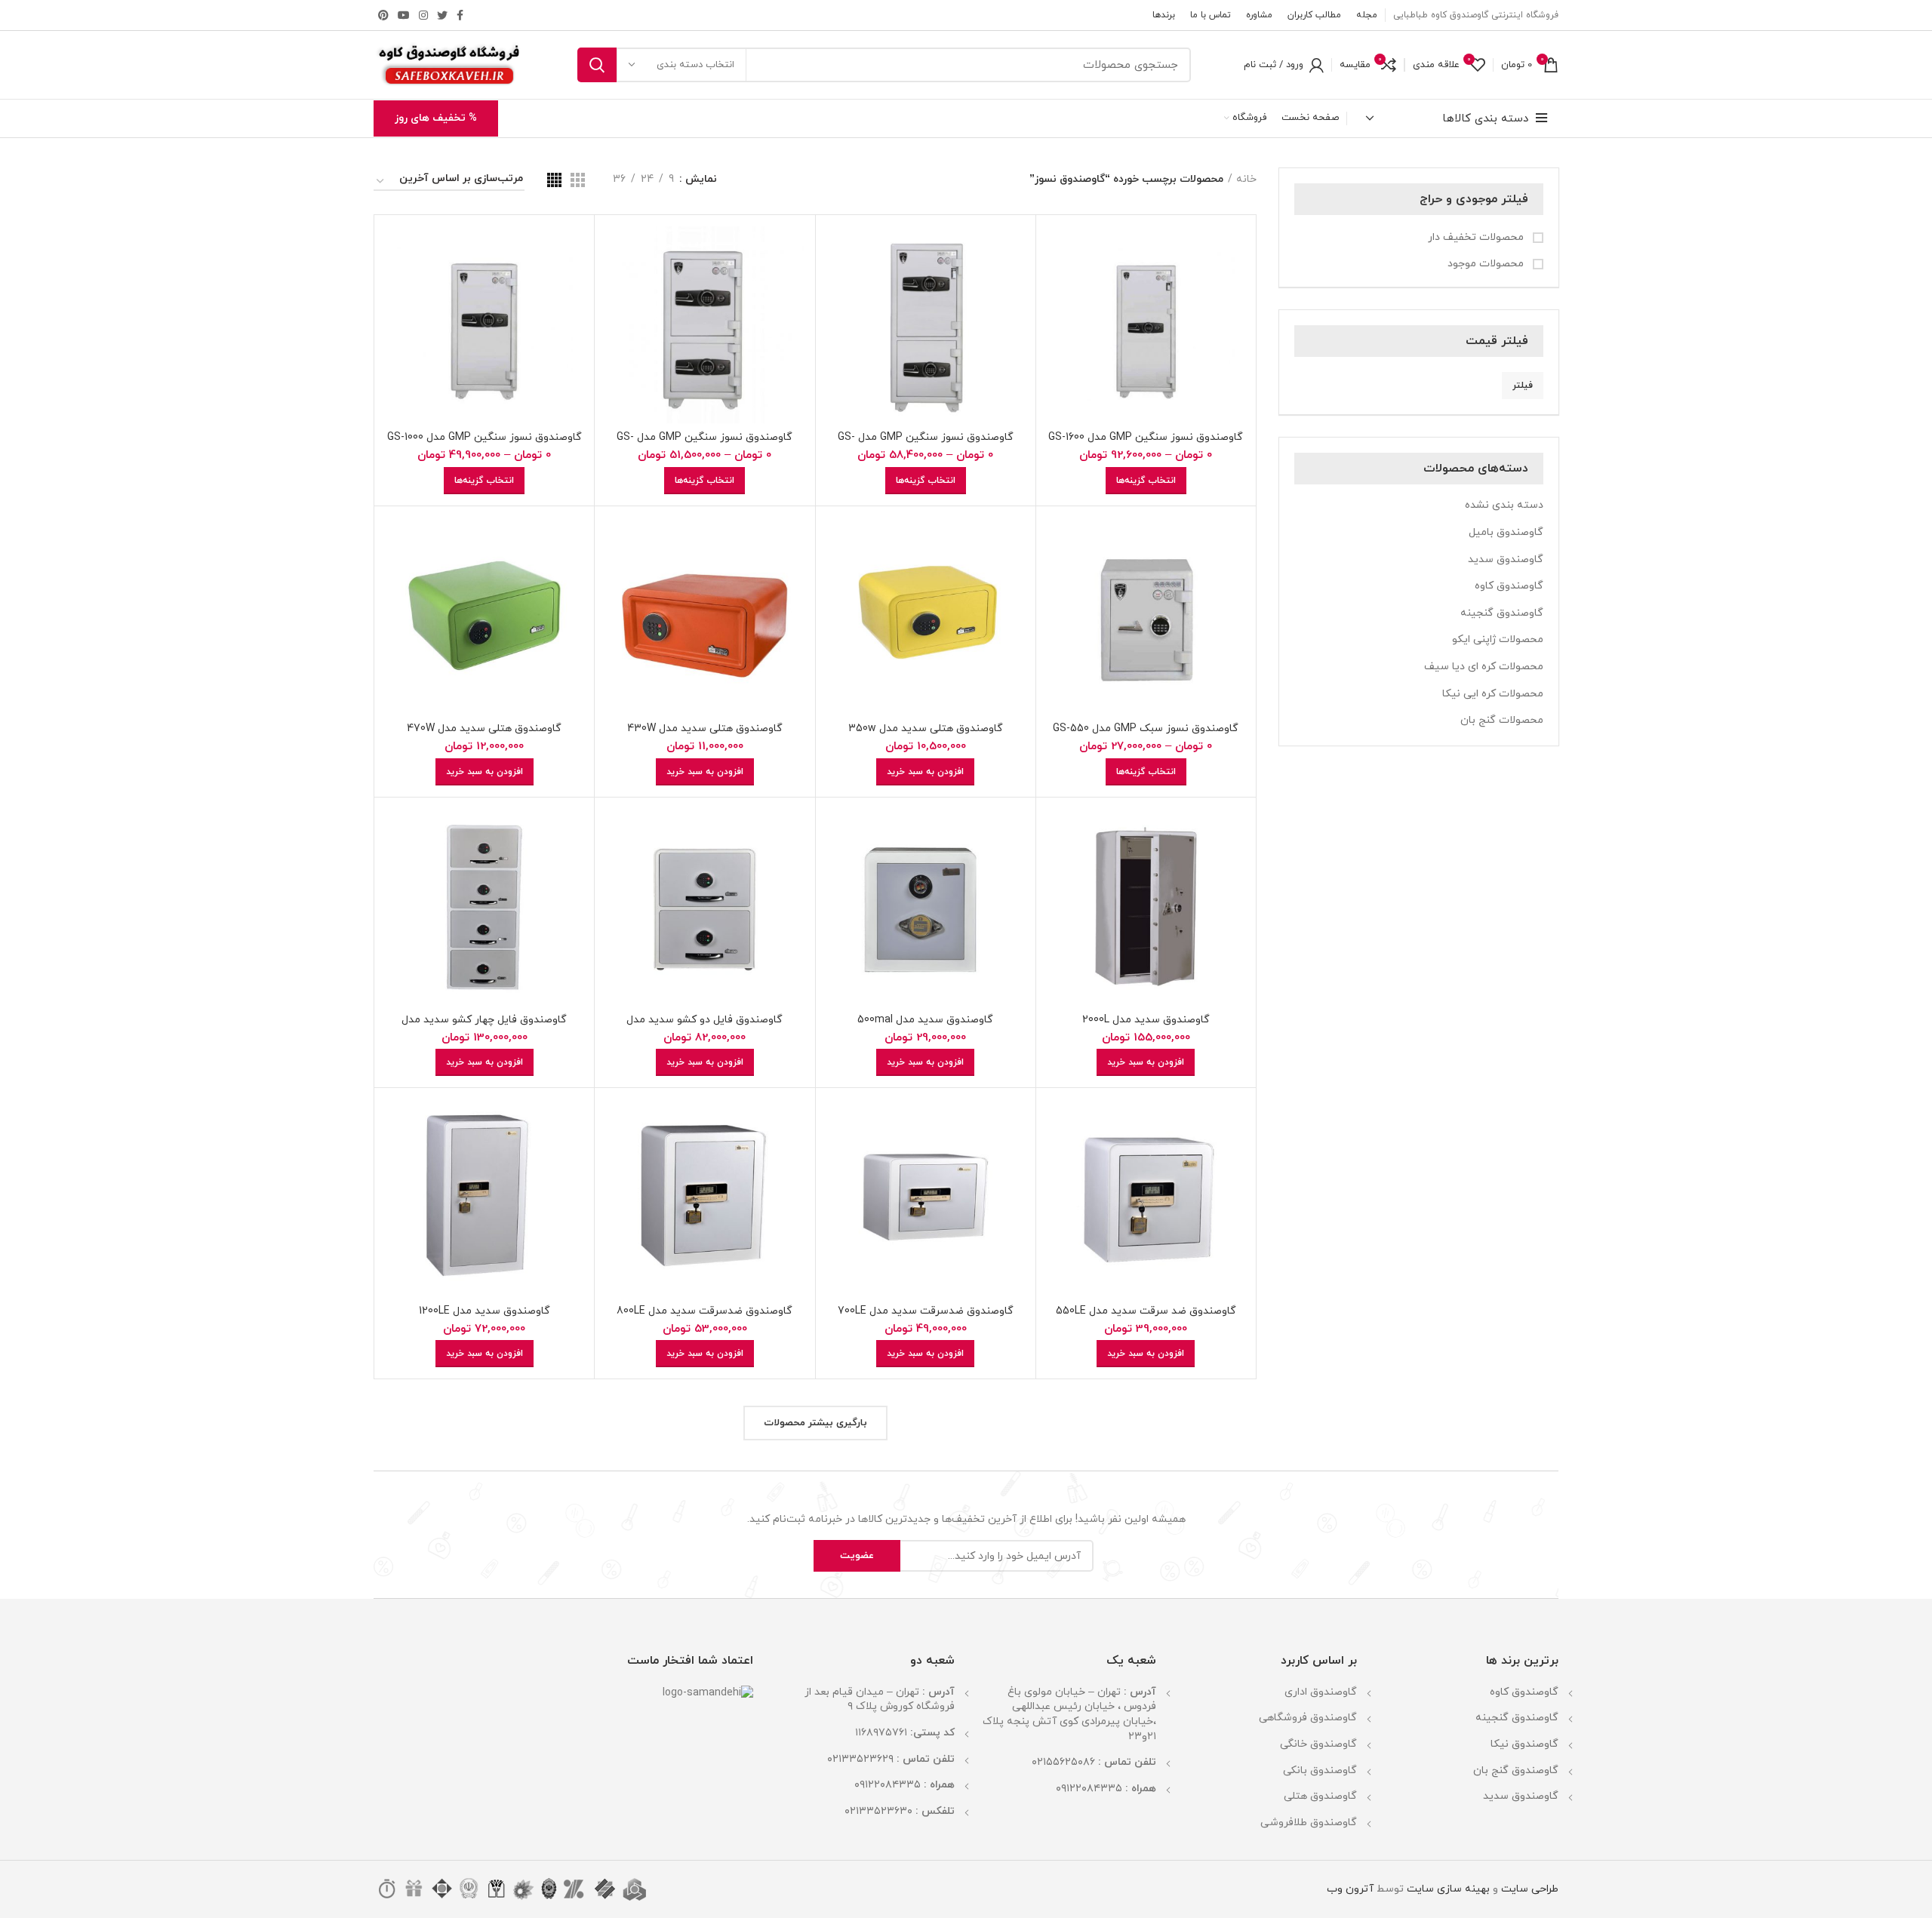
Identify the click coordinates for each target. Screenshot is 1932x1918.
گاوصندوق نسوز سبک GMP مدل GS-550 (1146, 728)
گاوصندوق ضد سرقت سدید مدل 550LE (1146, 1311)
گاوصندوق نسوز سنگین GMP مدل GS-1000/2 (705, 444)
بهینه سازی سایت (1447, 1889)
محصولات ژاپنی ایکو (1498, 639)
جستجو (597, 65)
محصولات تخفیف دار (1477, 237)
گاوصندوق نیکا (1524, 1744)
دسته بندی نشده (1504, 505)
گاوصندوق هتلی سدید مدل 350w (926, 728)
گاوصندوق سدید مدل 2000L (1146, 1020)
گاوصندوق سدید (1506, 559)
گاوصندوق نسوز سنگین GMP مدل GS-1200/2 (926, 444)
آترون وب (1350, 1889)
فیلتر (1523, 386)
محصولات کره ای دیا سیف (1484, 667)
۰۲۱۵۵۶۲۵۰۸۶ (1063, 1762)
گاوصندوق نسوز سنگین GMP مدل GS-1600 (1146, 437)
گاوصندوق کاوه (1509, 586)
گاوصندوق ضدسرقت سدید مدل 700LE (926, 1311)
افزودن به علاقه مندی (1059, 319)
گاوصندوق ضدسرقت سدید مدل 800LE (705, 1311)
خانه (1246, 179)
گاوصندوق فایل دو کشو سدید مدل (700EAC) (705, 1027)
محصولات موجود (1487, 264)
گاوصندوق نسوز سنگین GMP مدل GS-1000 (485, 437)
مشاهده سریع (1059, 285)
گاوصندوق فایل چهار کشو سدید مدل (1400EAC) (484, 1027)
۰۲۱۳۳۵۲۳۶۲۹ (860, 1759)
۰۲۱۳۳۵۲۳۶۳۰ (878, 1811)
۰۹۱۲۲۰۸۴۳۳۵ (1089, 1789)
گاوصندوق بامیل (1506, 532)
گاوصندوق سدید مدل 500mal (925, 1020)
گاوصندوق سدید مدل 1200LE (485, 1311)
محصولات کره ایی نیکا (1493, 694)
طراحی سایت (1530, 1889)
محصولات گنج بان (1502, 720)
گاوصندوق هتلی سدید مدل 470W (484, 728)
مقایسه (1059, 251)
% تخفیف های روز (436, 118)
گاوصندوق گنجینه (1502, 613)
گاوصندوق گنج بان (1516, 1770)
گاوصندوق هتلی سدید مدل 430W (705, 728)
